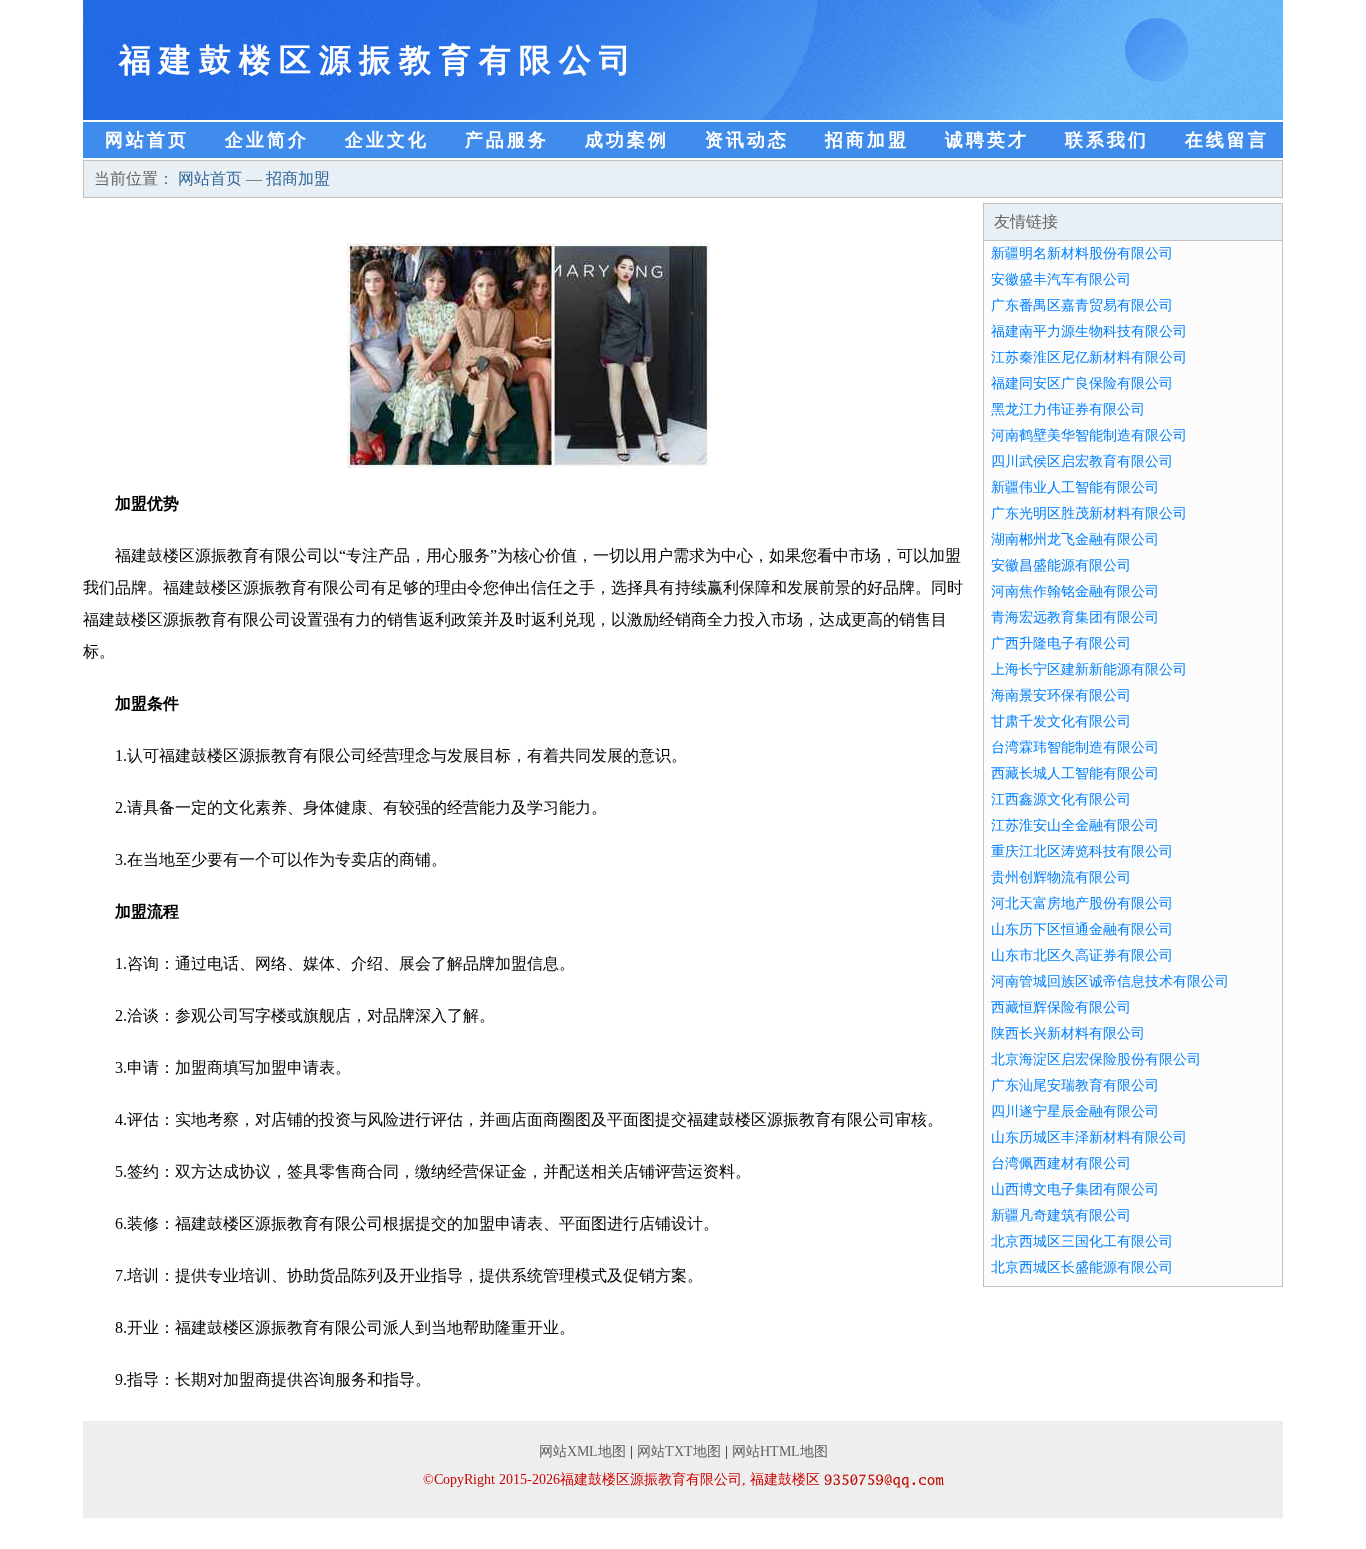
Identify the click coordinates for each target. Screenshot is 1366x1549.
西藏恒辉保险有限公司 (1061, 1007)
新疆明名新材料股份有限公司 (1082, 253)
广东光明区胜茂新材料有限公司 (1089, 513)
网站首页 (147, 140)
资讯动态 (747, 140)
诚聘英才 (987, 140)
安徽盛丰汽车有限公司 (1061, 279)
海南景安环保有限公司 (1061, 695)
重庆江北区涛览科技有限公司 (1082, 851)
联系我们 (1107, 140)
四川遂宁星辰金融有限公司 (1075, 1111)
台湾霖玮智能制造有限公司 (1075, 747)
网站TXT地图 (679, 1451)
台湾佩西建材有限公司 (1061, 1163)
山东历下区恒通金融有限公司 (1082, 929)
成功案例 (627, 140)
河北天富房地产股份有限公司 (1082, 903)
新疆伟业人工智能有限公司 (1075, 487)
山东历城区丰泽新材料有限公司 (1089, 1137)
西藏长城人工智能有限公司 (1075, 773)
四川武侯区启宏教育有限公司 (1082, 461)
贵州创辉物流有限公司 (1061, 877)
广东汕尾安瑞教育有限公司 (1075, 1085)
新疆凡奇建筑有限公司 (1061, 1215)
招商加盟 (867, 140)
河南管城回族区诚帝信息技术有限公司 (1110, 981)
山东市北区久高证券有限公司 (1082, 955)
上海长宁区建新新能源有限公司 (1089, 669)
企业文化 (387, 140)
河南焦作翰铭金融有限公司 (1075, 591)
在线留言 (1227, 140)
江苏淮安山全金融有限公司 (1075, 825)
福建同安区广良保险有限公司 (1082, 383)
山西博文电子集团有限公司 (1075, 1189)
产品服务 (507, 140)
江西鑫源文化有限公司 (1061, 799)
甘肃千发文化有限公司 (1061, 721)
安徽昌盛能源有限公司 (1061, 565)
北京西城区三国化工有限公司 (1082, 1241)
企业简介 (267, 140)
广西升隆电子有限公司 (1061, 643)
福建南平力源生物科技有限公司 (1089, 331)
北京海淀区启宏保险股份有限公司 (1096, 1059)
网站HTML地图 (780, 1451)
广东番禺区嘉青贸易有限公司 (1082, 305)
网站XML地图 (582, 1451)
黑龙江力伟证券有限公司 (1068, 409)
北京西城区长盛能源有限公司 (1082, 1267)
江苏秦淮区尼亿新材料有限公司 (1089, 357)
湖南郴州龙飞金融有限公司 (1075, 539)
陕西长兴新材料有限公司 (1068, 1033)
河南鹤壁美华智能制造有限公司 (1089, 435)
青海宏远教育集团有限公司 (1075, 617)
